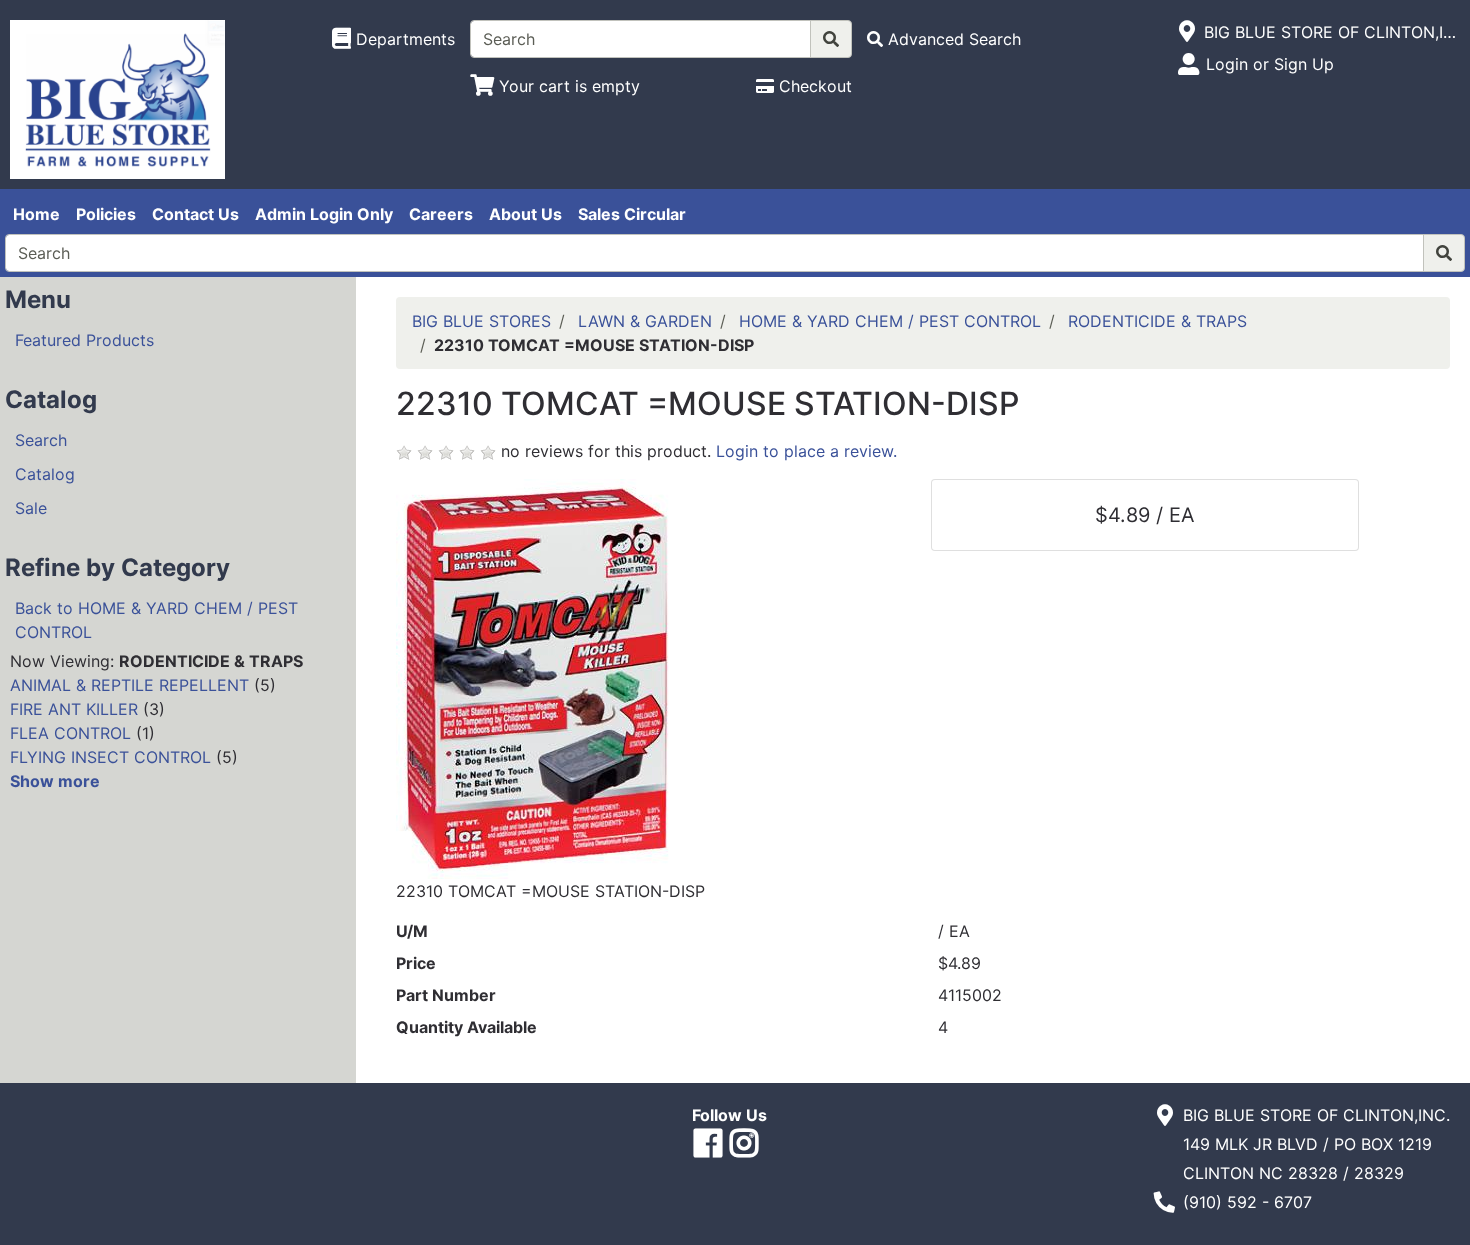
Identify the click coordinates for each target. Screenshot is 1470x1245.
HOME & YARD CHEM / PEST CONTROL (890, 321)
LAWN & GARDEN (645, 321)
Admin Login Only (324, 214)
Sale (31, 508)
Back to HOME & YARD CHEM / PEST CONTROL (156, 620)
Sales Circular (632, 214)
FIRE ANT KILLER (74, 709)
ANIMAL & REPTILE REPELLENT (129, 685)
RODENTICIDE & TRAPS (1157, 321)
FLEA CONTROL (70, 733)
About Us (525, 214)
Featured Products (84, 340)
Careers (441, 214)
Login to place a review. (806, 451)
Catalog (45, 474)
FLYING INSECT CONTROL (110, 757)
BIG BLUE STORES (481, 321)
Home (36, 214)
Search (41, 440)
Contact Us (195, 214)
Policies (106, 214)
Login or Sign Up (1270, 64)
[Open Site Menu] (1187, 32)
